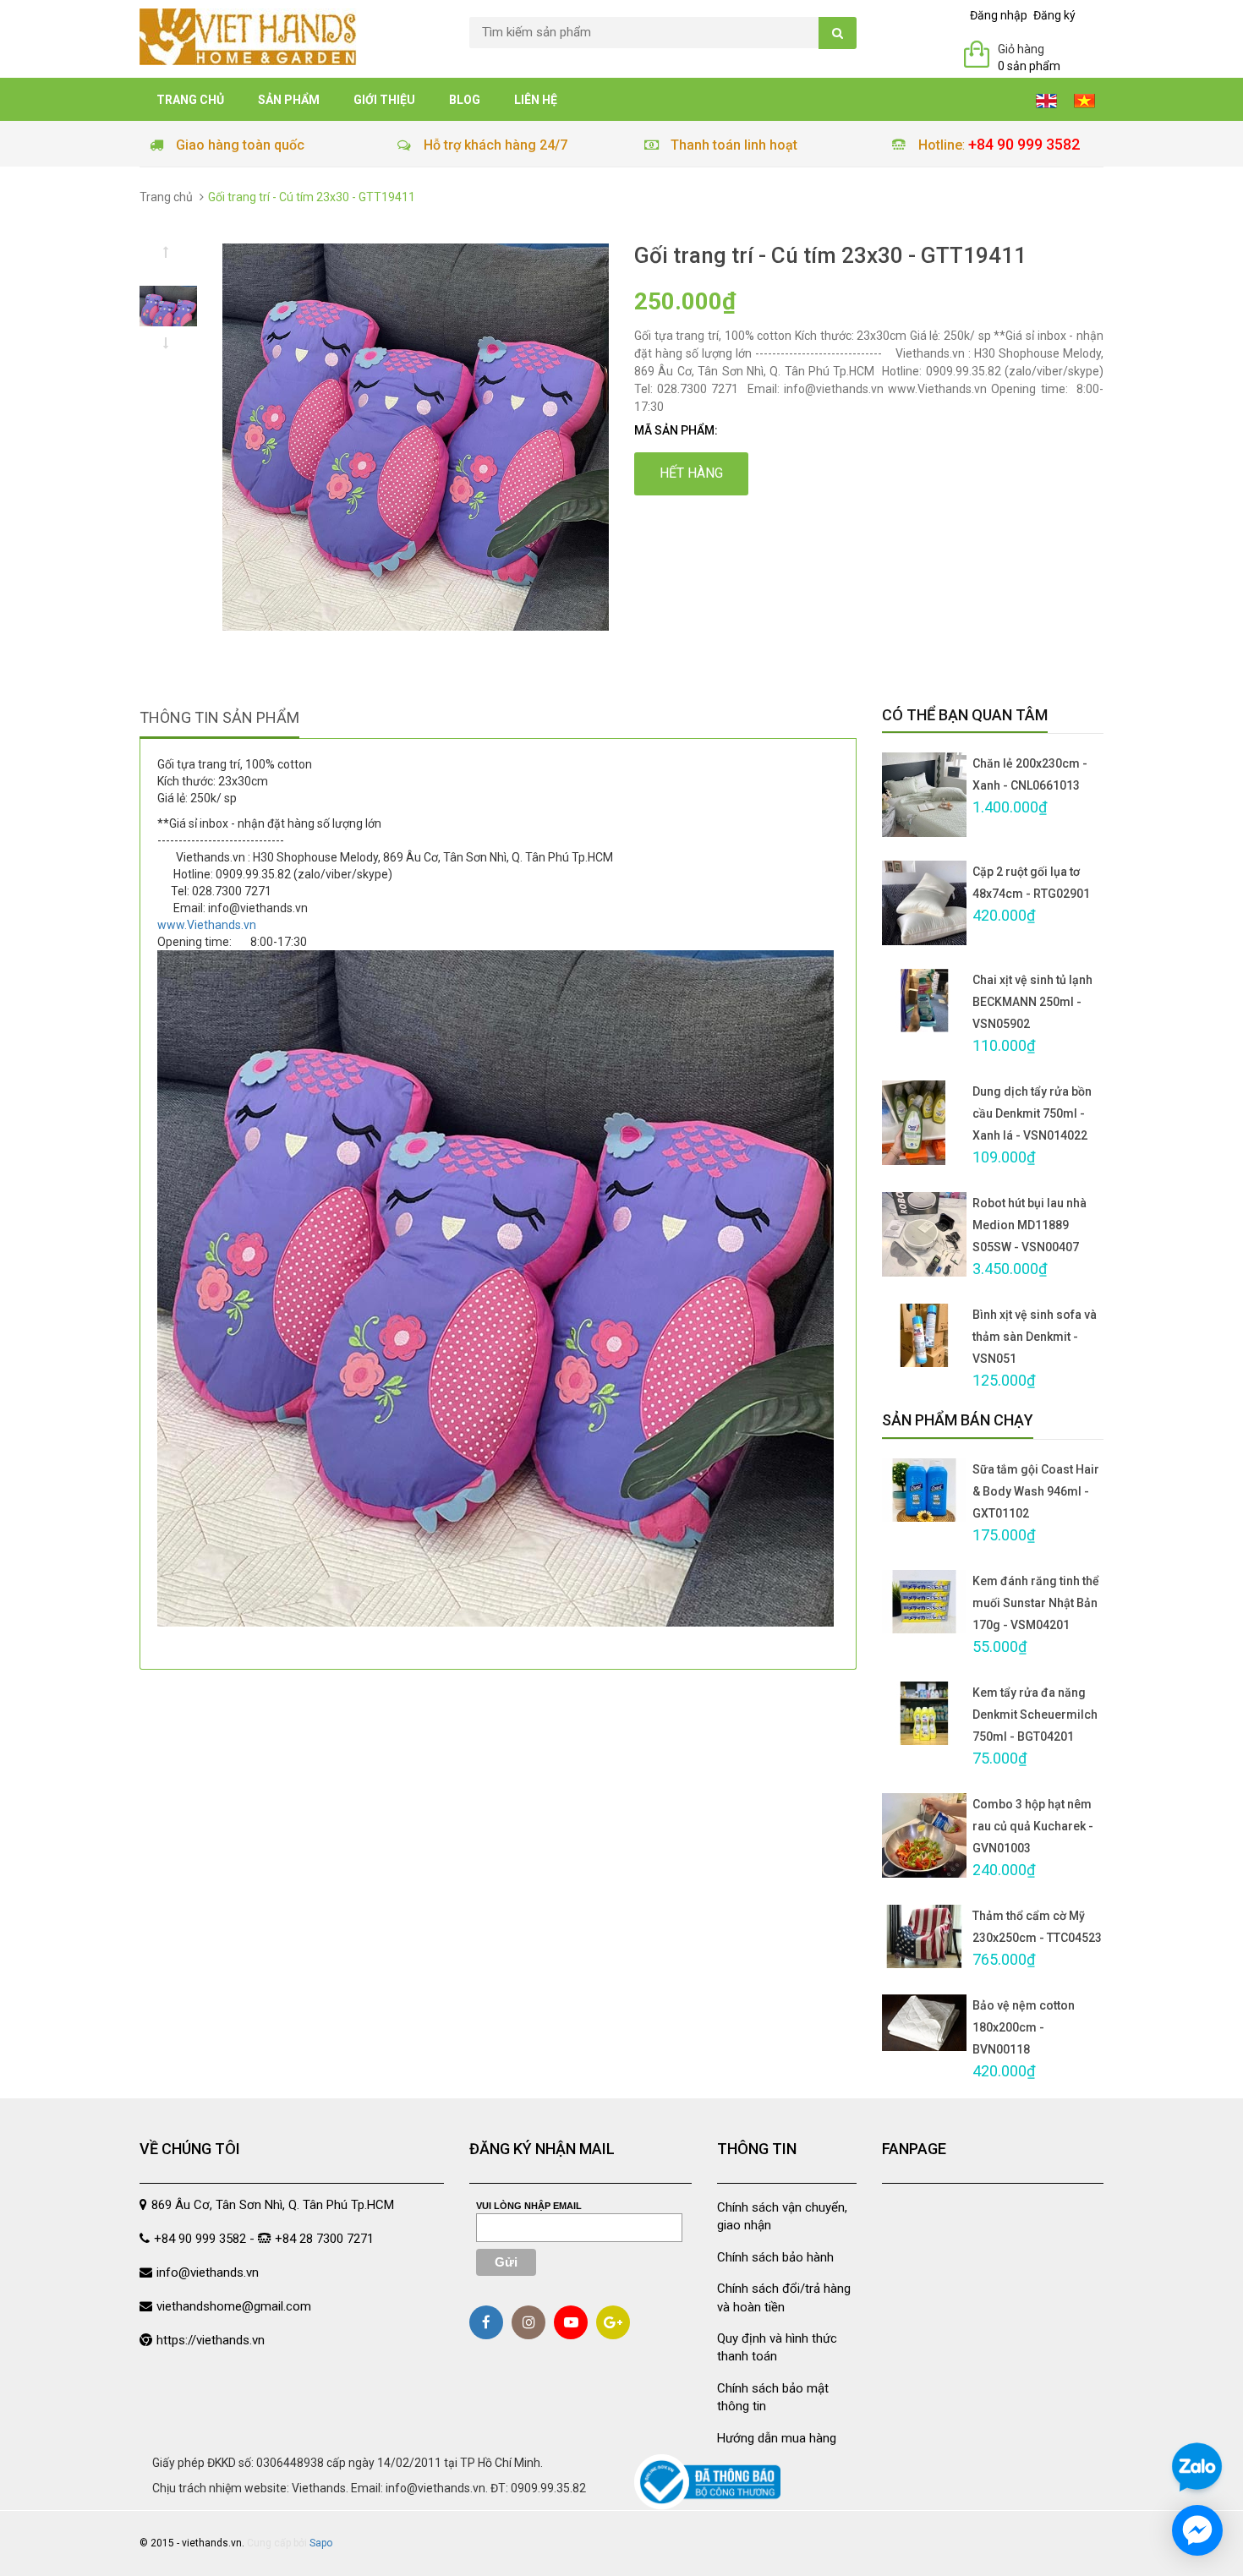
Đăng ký (1054, 15)
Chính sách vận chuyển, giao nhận (782, 2216)
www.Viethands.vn (207, 925)
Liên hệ (536, 100)
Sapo (321, 2543)
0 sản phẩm (1029, 66)
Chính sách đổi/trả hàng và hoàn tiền (784, 2297)
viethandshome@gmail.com (234, 2306)
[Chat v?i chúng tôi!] (1197, 2530)
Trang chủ (190, 100)
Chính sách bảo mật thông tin (773, 2397)
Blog (465, 100)
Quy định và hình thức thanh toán (777, 2347)
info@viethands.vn (208, 2272)
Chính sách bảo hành (775, 2257)
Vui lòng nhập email (529, 2206)
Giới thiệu (384, 100)
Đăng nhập (999, 15)
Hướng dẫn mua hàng (777, 2438)
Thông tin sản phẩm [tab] (219, 717)
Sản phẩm (289, 100)
